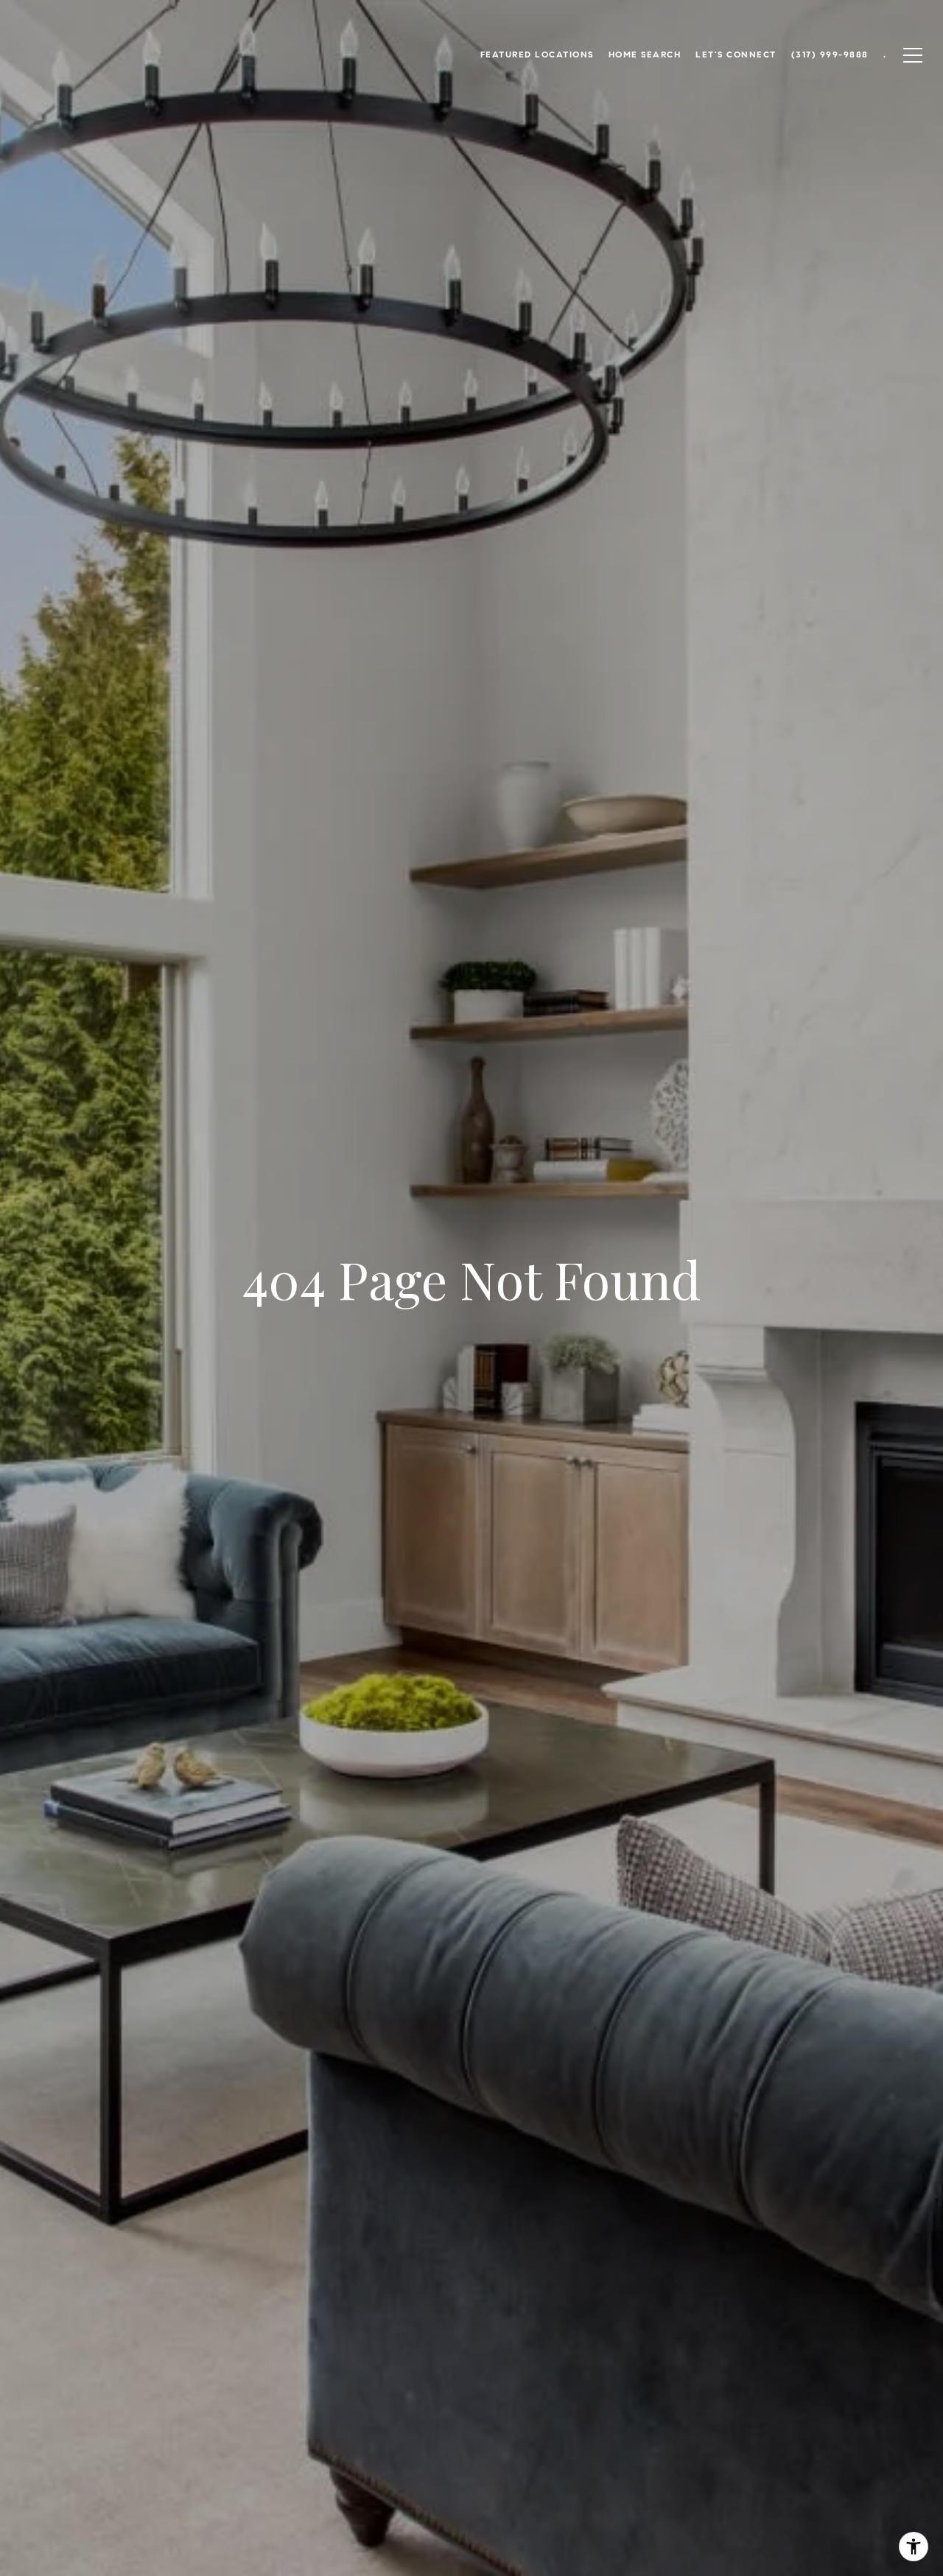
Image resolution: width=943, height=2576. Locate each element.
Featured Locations (537, 54)
